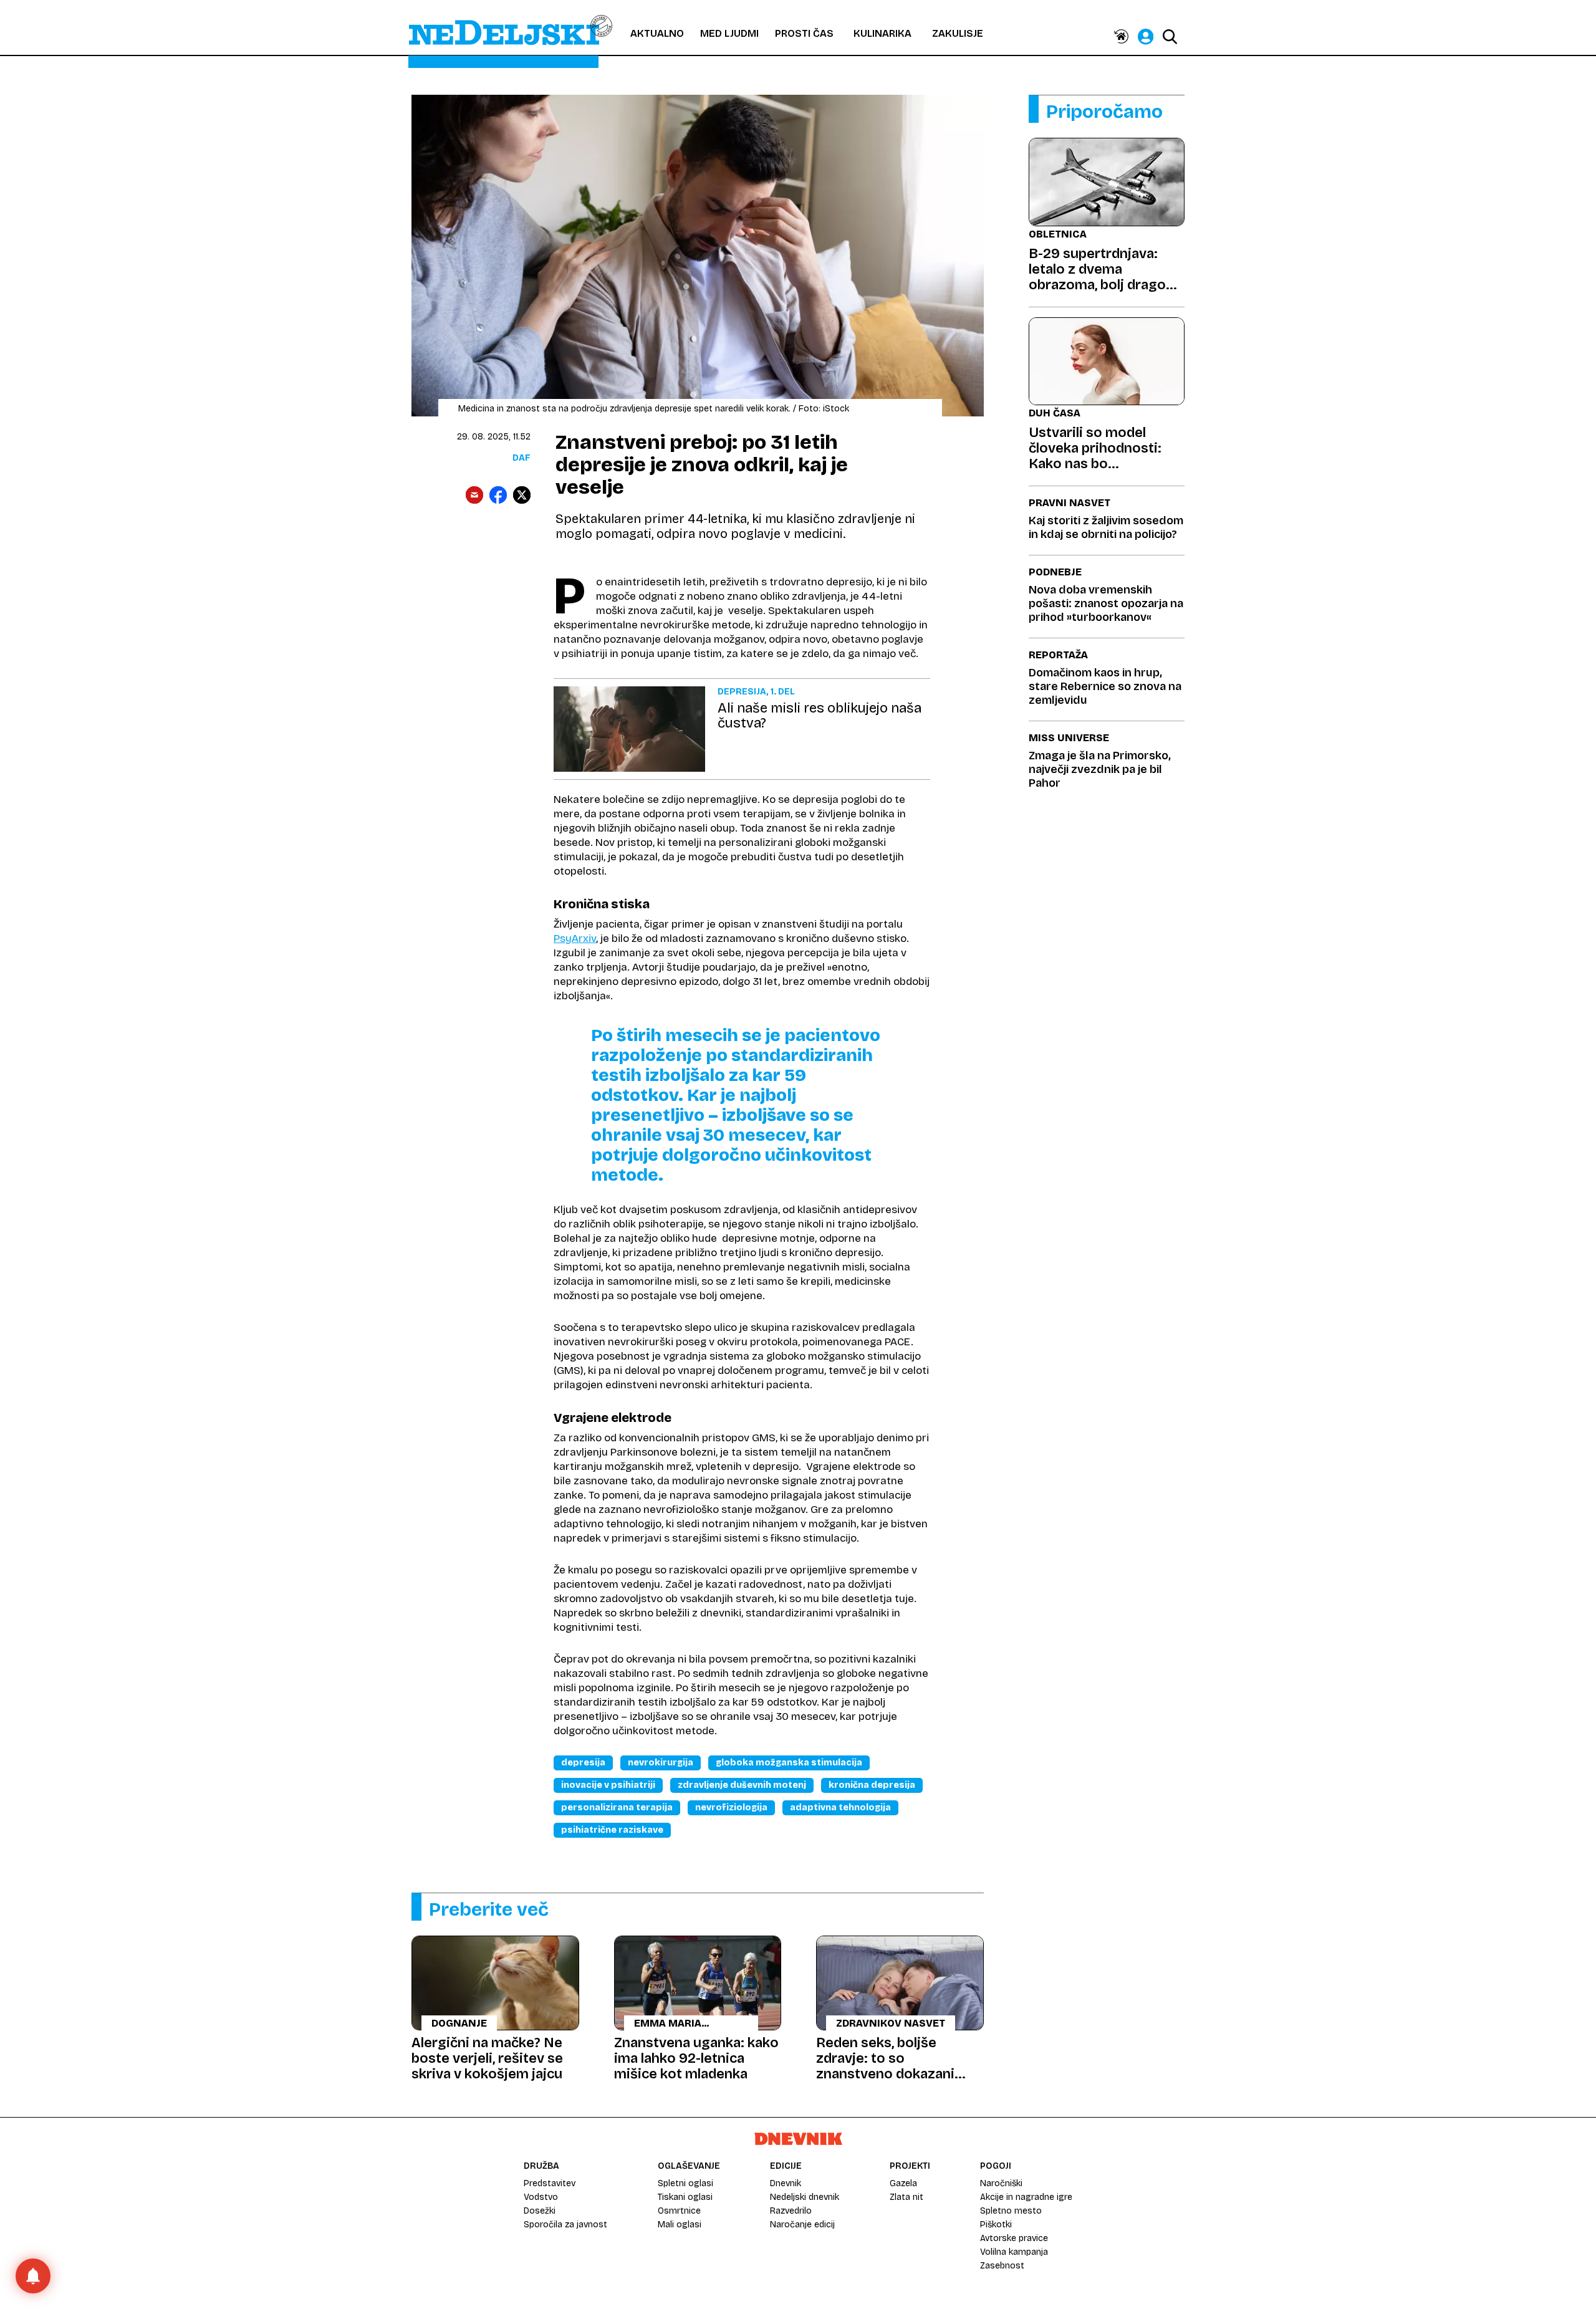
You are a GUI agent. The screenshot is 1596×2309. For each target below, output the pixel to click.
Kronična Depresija (872, 1785)
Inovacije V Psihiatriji (608, 1785)
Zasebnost (1002, 2266)
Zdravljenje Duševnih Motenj (742, 1785)
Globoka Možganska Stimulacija (789, 1763)
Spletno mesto (1011, 2211)
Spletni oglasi (685, 2183)
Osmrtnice (679, 2211)
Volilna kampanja (1014, 2252)
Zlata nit (906, 2197)
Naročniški (1001, 2183)
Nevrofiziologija (731, 1807)
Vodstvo (541, 2197)
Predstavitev (550, 2183)
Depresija (583, 1763)
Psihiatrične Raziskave (612, 1830)
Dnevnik (786, 2183)
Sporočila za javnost (565, 2225)
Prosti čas (804, 33)
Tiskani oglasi (685, 2197)
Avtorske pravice (1014, 2238)
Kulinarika (882, 33)
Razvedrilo (791, 2211)
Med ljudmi (729, 33)
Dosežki (540, 2211)
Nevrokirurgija (661, 1763)
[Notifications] (33, 2276)
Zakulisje (958, 33)
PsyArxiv (575, 938)
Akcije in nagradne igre (1026, 2197)
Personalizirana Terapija (617, 1807)
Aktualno (657, 33)
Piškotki (996, 2225)
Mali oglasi (680, 2225)
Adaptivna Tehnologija (840, 1807)
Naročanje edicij (802, 2225)
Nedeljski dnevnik (805, 2197)
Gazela (903, 2183)
